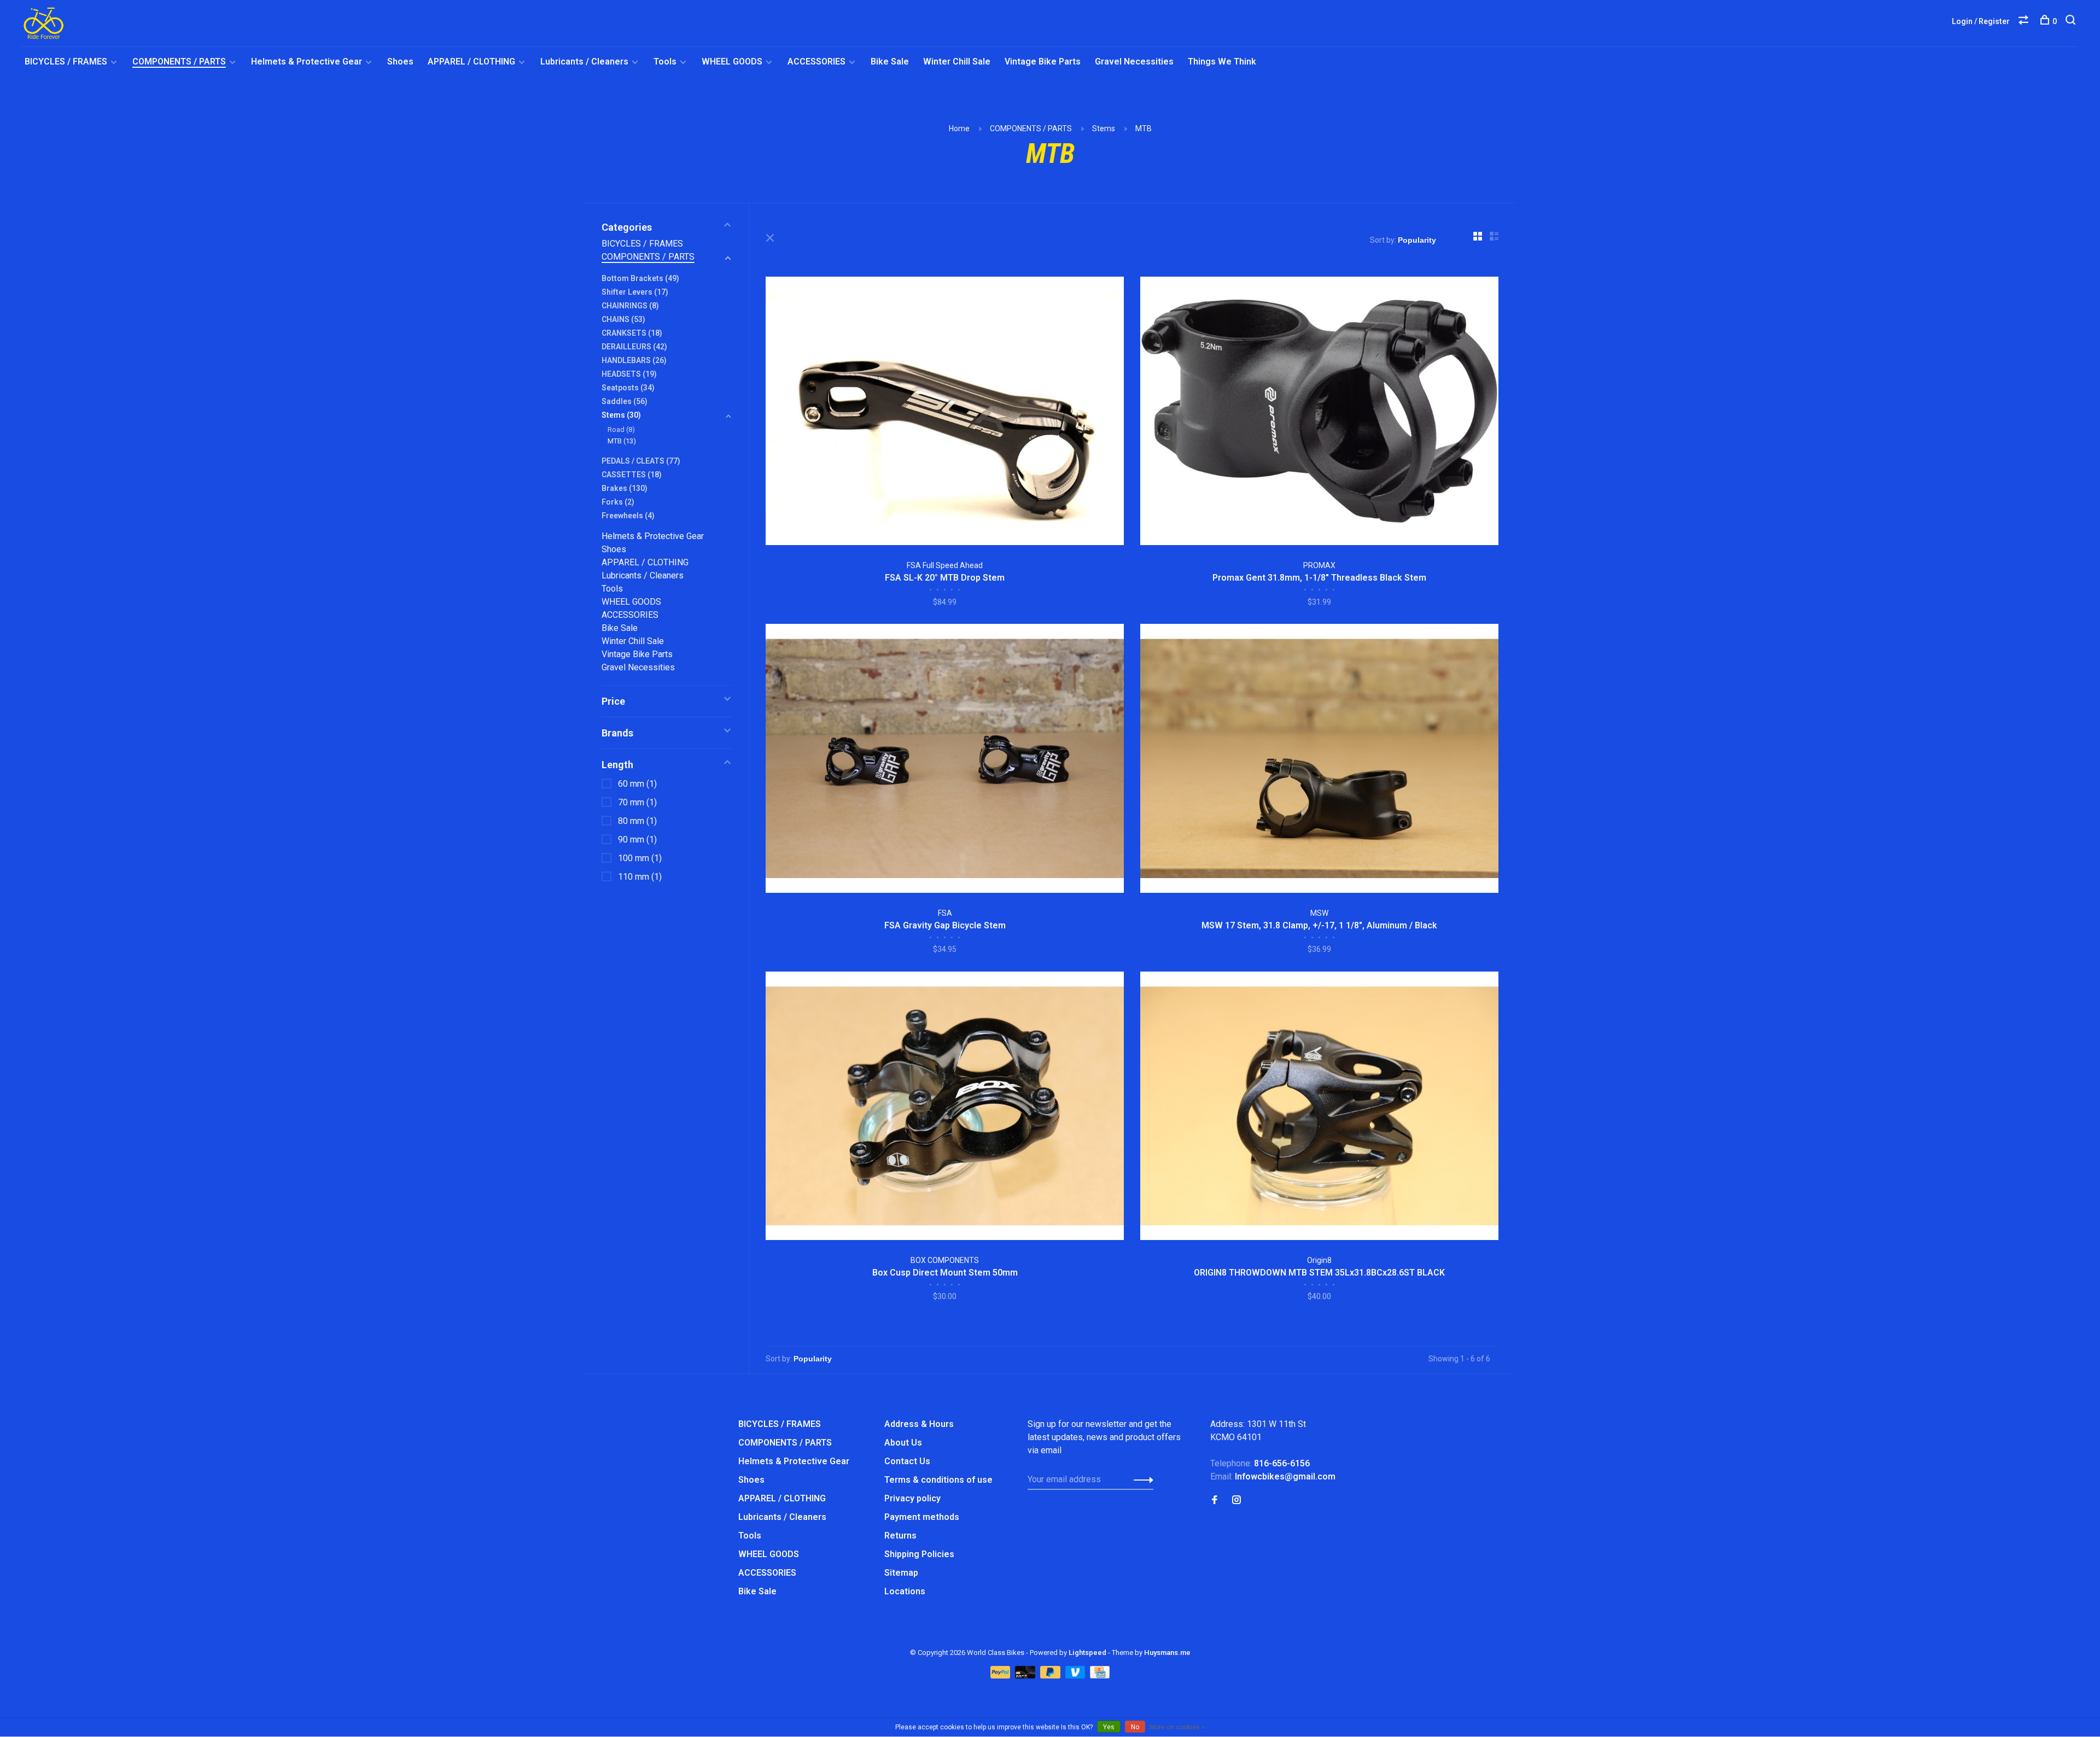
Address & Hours (919, 1424)
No (1135, 1727)
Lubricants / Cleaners (584, 62)
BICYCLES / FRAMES (66, 62)
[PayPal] (1002, 1675)
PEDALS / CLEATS (641, 461)
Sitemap (901, 1573)
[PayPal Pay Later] (1051, 1675)
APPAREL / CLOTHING (471, 62)
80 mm (637, 821)
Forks (618, 502)
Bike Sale (890, 62)
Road (621, 429)
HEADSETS (629, 374)
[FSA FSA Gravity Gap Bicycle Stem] (945, 760)
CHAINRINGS (630, 306)
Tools (665, 62)
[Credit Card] (1100, 1675)
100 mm (640, 858)
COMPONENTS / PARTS (179, 62)
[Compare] (2025, 21)
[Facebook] (1215, 1501)
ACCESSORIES (816, 62)
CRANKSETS (632, 333)
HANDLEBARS (634, 360)
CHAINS (623, 319)
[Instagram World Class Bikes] (1236, 1501)
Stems (1104, 128)
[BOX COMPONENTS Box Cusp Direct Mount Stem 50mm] (945, 1108)
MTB (1144, 128)
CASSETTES (632, 475)
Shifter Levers (635, 292)
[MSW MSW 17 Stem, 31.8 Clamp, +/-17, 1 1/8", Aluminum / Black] (1319, 760)
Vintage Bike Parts (1043, 62)
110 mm (640, 877)
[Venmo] (1077, 1675)
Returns (900, 1536)
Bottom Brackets (640, 278)
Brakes (625, 488)
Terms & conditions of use (938, 1480)
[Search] (2072, 21)
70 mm (637, 802)
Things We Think (1222, 62)
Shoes (400, 62)
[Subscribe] (1141, 1479)
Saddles (625, 401)
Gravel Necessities (1134, 62)
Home (959, 128)
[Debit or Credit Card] (1026, 1675)
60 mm (637, 784)
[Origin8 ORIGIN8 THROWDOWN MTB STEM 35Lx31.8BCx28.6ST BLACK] (1319, 1108)
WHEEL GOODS (732, 62)
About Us (903, 1443)
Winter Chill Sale (957, 62)
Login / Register (1981, 21)
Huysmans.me (1167, 1653)
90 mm (637, 840)
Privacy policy (912, 1498)
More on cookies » (1177, 1727)
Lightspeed (1087, 1653)
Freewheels (628, 516)
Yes (1109, 1727)
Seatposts (628, 388)
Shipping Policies (919, 1554)
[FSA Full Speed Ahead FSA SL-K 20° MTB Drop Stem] (945, 413)
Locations (905, 1591)
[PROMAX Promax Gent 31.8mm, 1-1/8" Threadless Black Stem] (1319, 413)
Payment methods (922, 1517)
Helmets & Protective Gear (307, 62)
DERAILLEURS (634, 347)
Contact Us (907, 1461)
